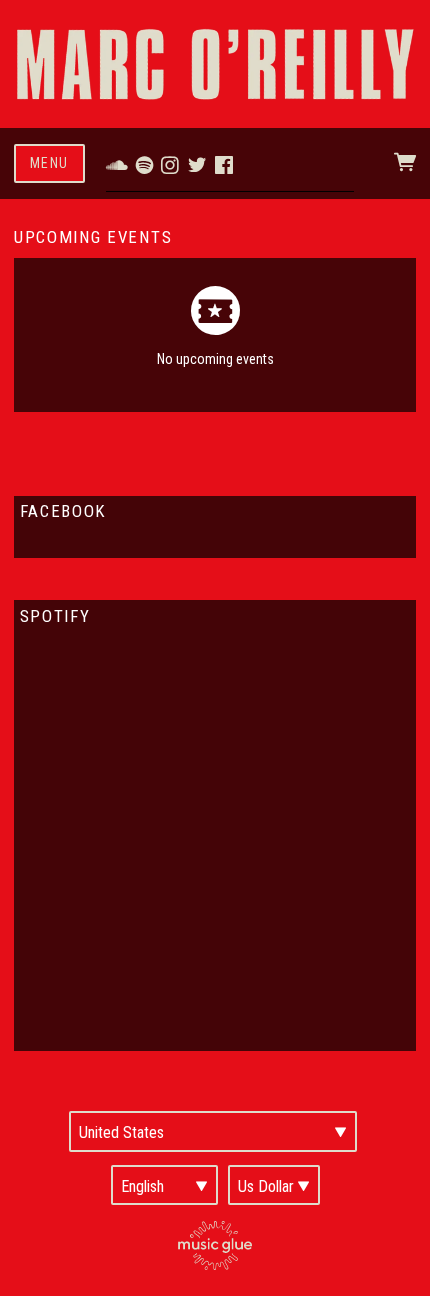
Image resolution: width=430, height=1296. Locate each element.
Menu (49, 163)
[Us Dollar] (274, 1185)
